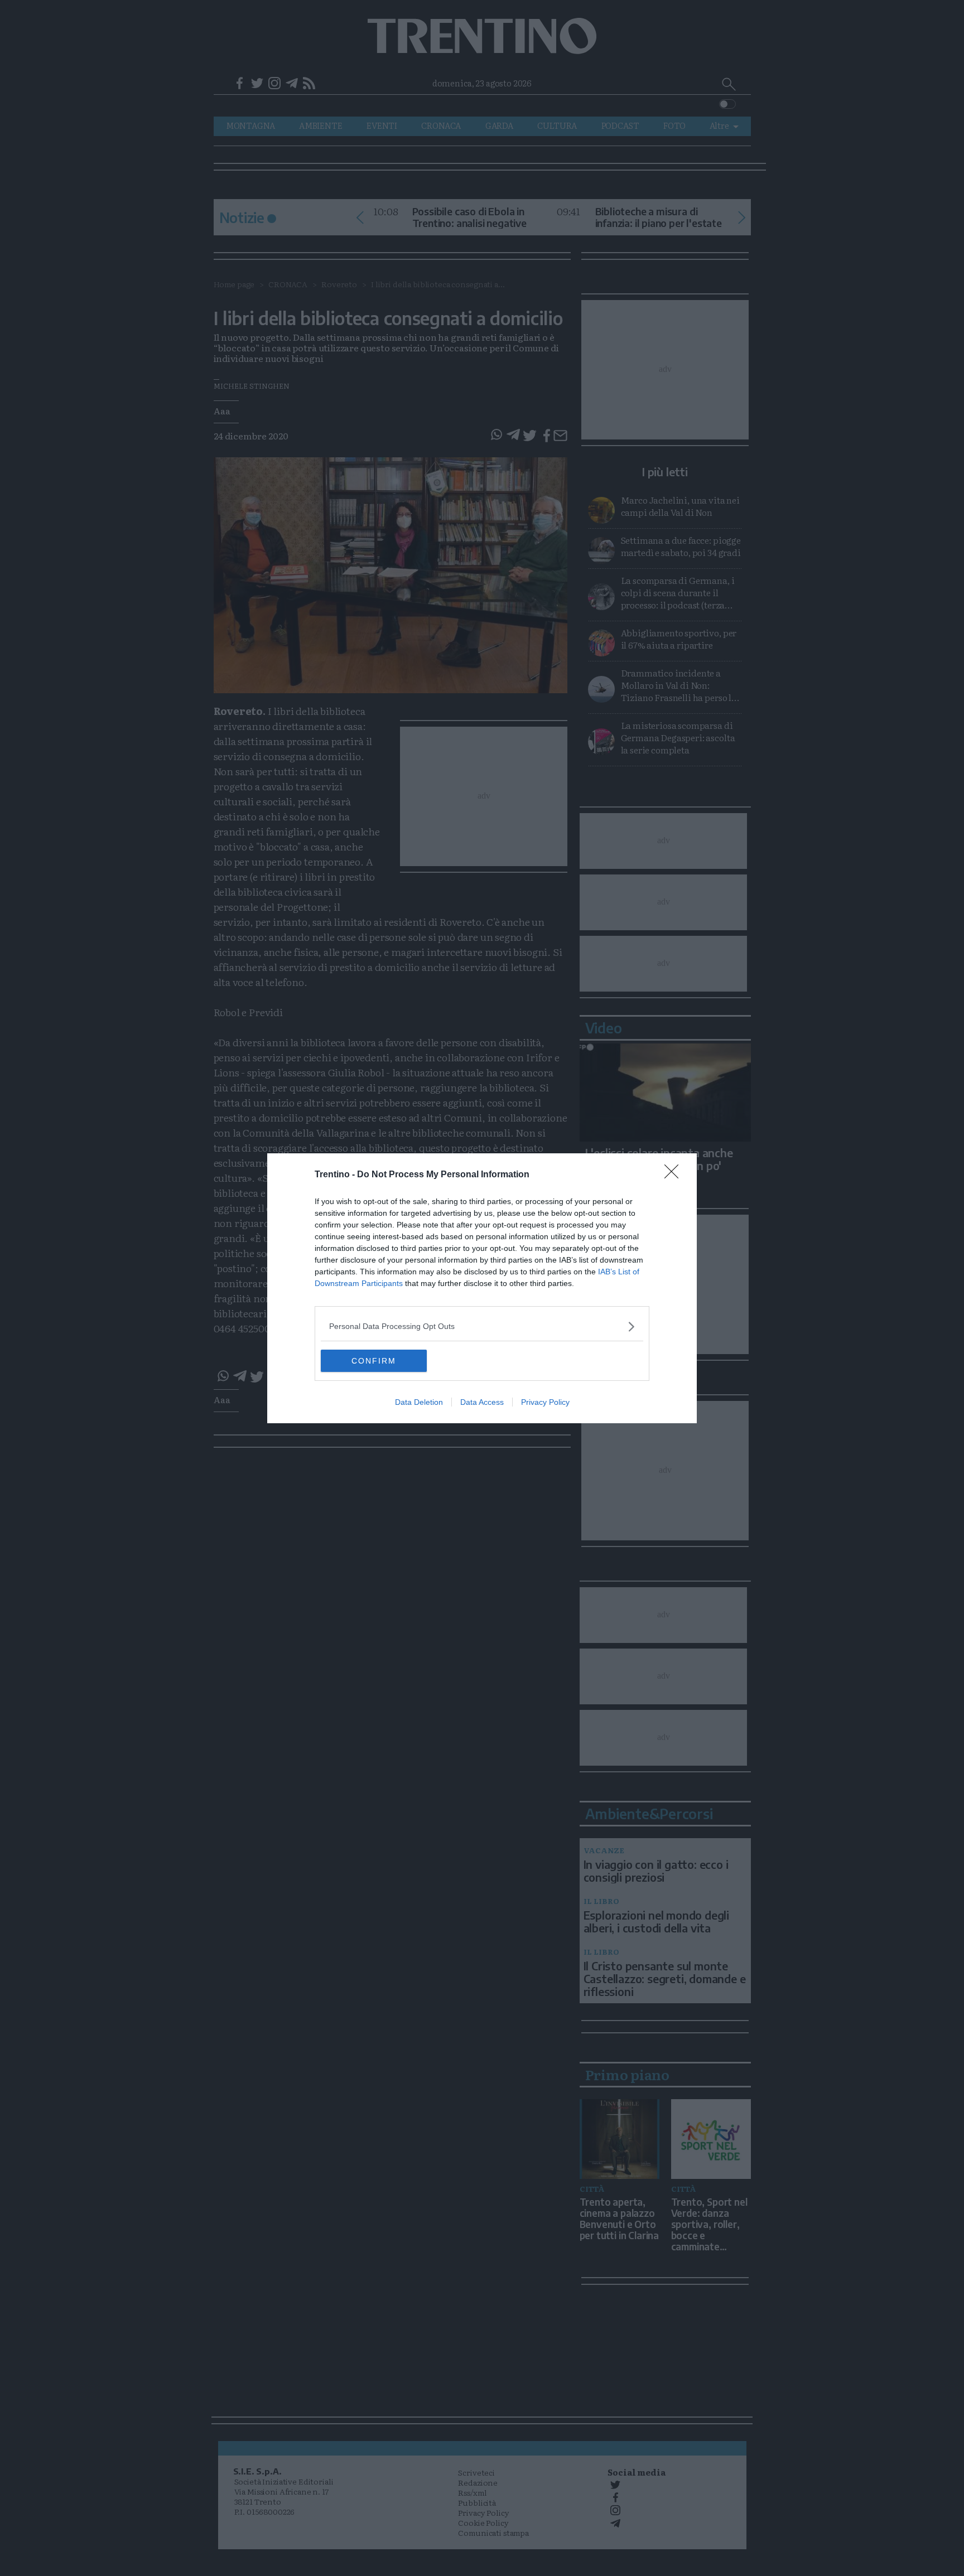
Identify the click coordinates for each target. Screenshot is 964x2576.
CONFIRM (374, 1361)
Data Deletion (419, 1402)
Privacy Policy (545, 1402)
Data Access (482, 1402)
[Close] (675, 1175)
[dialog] (482, 1288)
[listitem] (482, 1326)
